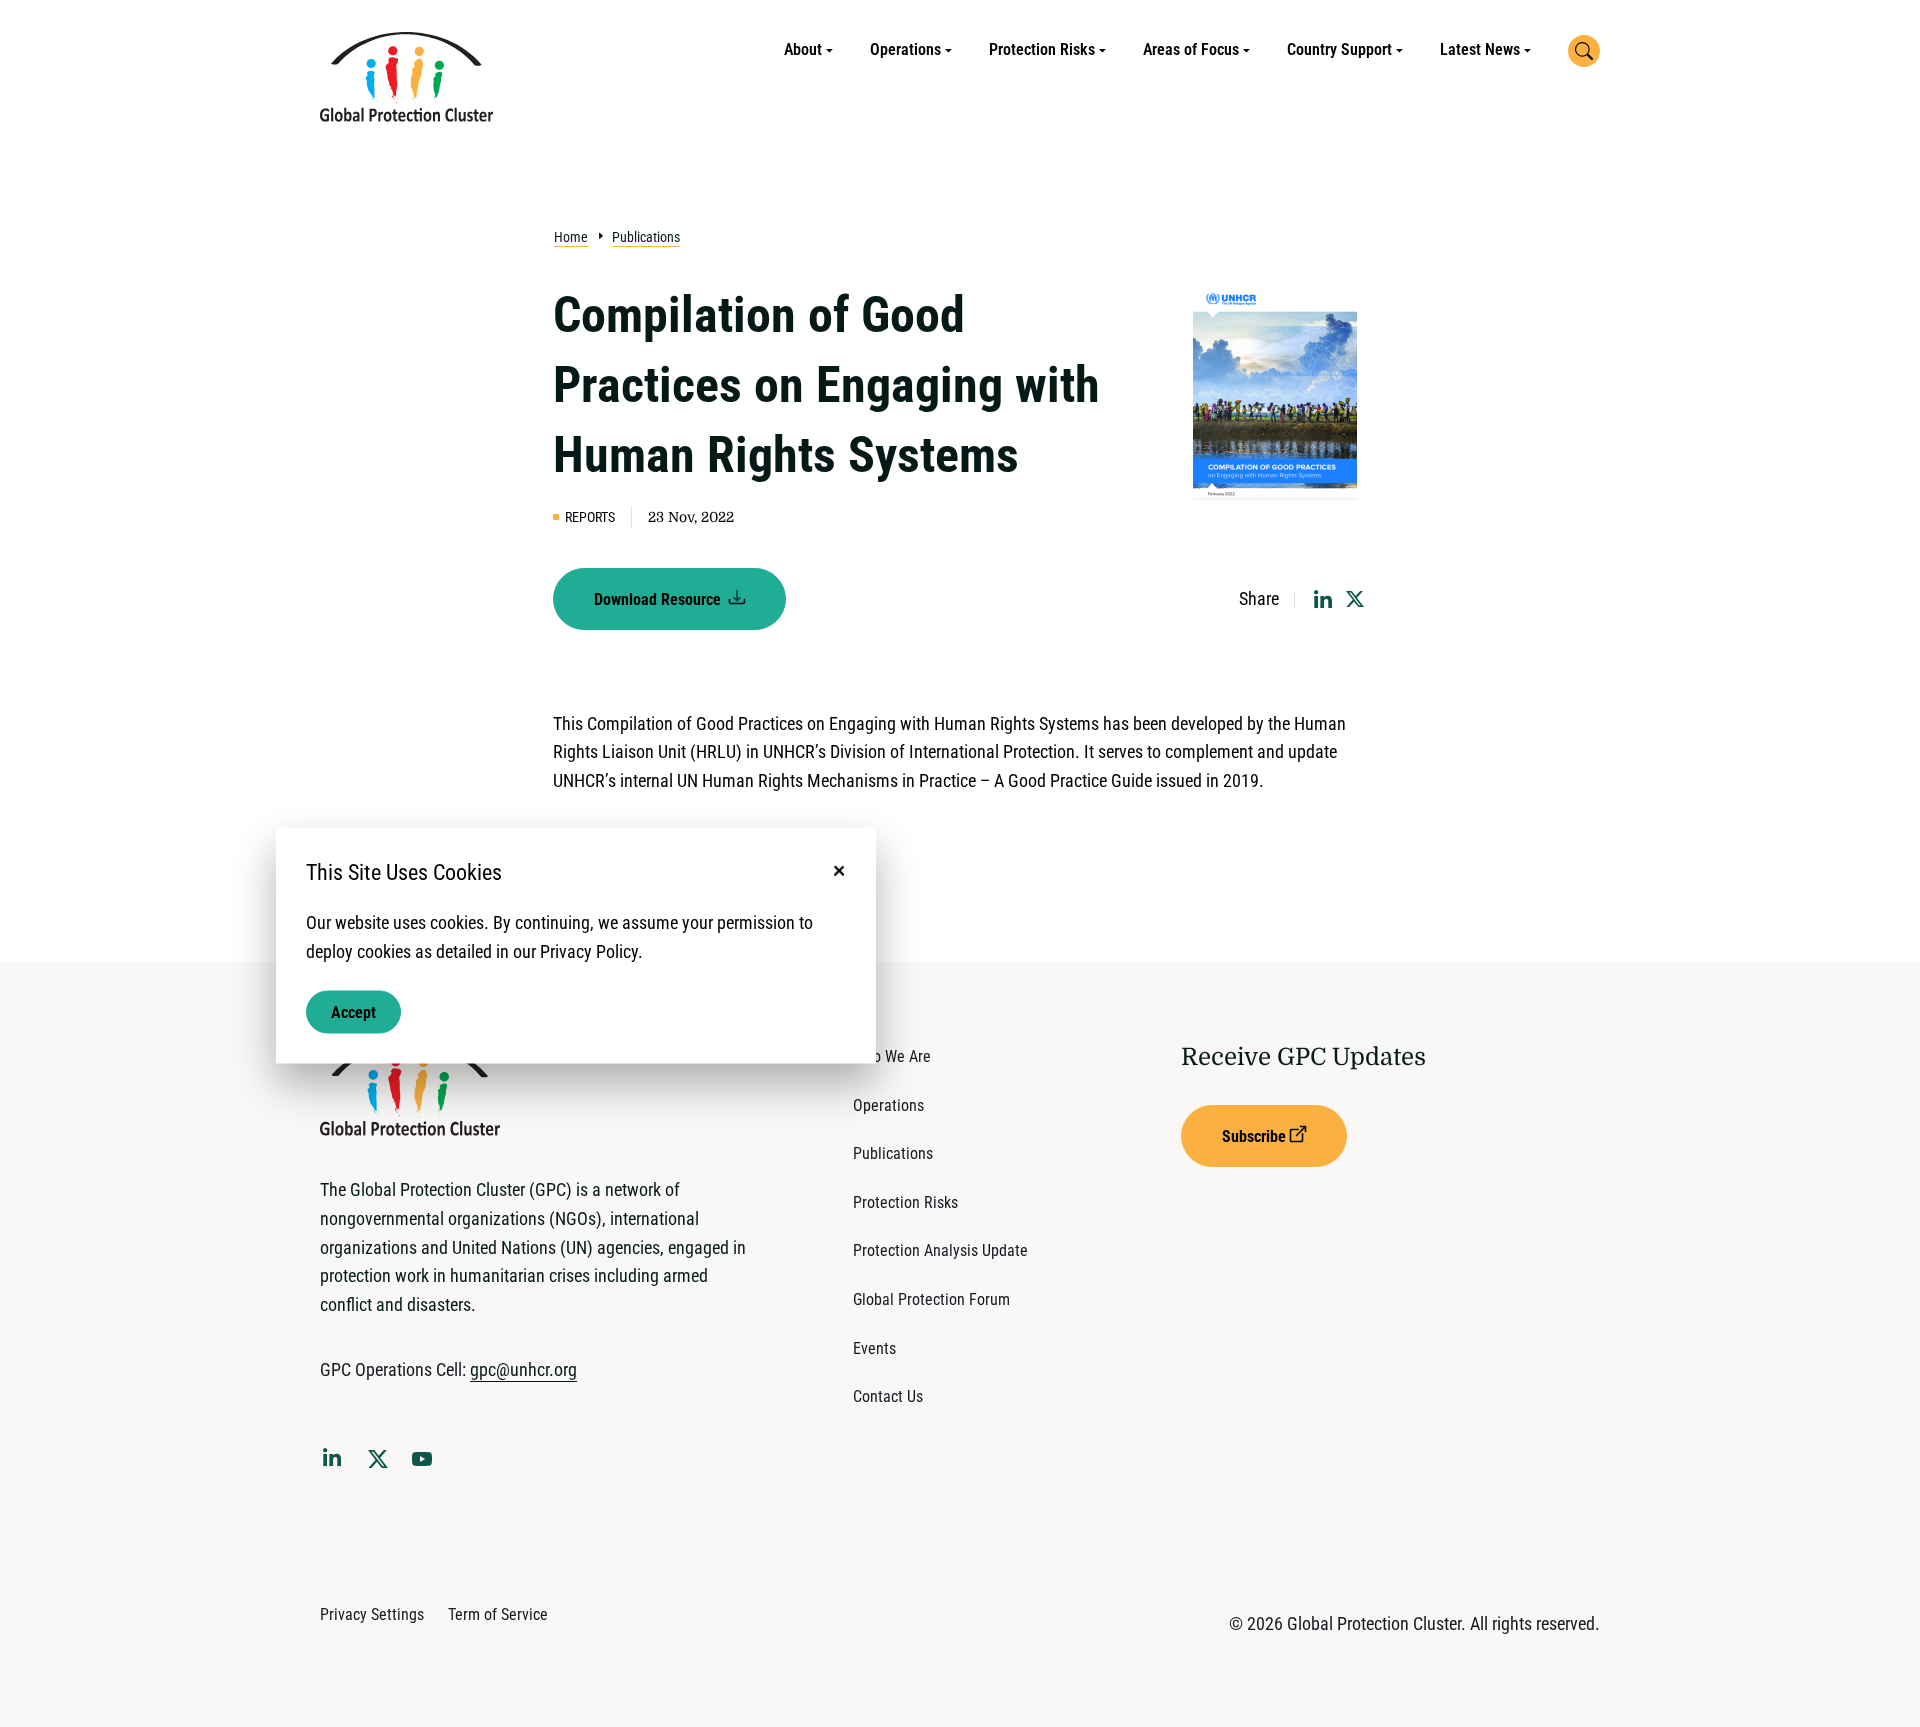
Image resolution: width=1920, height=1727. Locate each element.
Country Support (1339, 49)
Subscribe (1254, 1136)
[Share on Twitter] (1355, 599)
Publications (646, 237)
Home (571, 237)
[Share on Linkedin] (1323, 599)
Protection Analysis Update (940, 1250)
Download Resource (659, 599)
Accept (353, 1011)
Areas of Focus (1191, 49)
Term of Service (498, 1614)
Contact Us (888, 1396)
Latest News (1480, 49)
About (803, 49)
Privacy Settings (372, 1614)
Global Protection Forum (931, 1299)
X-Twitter (382, 1465)
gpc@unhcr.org (523, 1369)
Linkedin (336, 1461)
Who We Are (892, 1056)
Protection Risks (1042, 49)
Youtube (428, 1465)
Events (874, 1348)
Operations (905, 49)
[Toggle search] (1584, 51)
